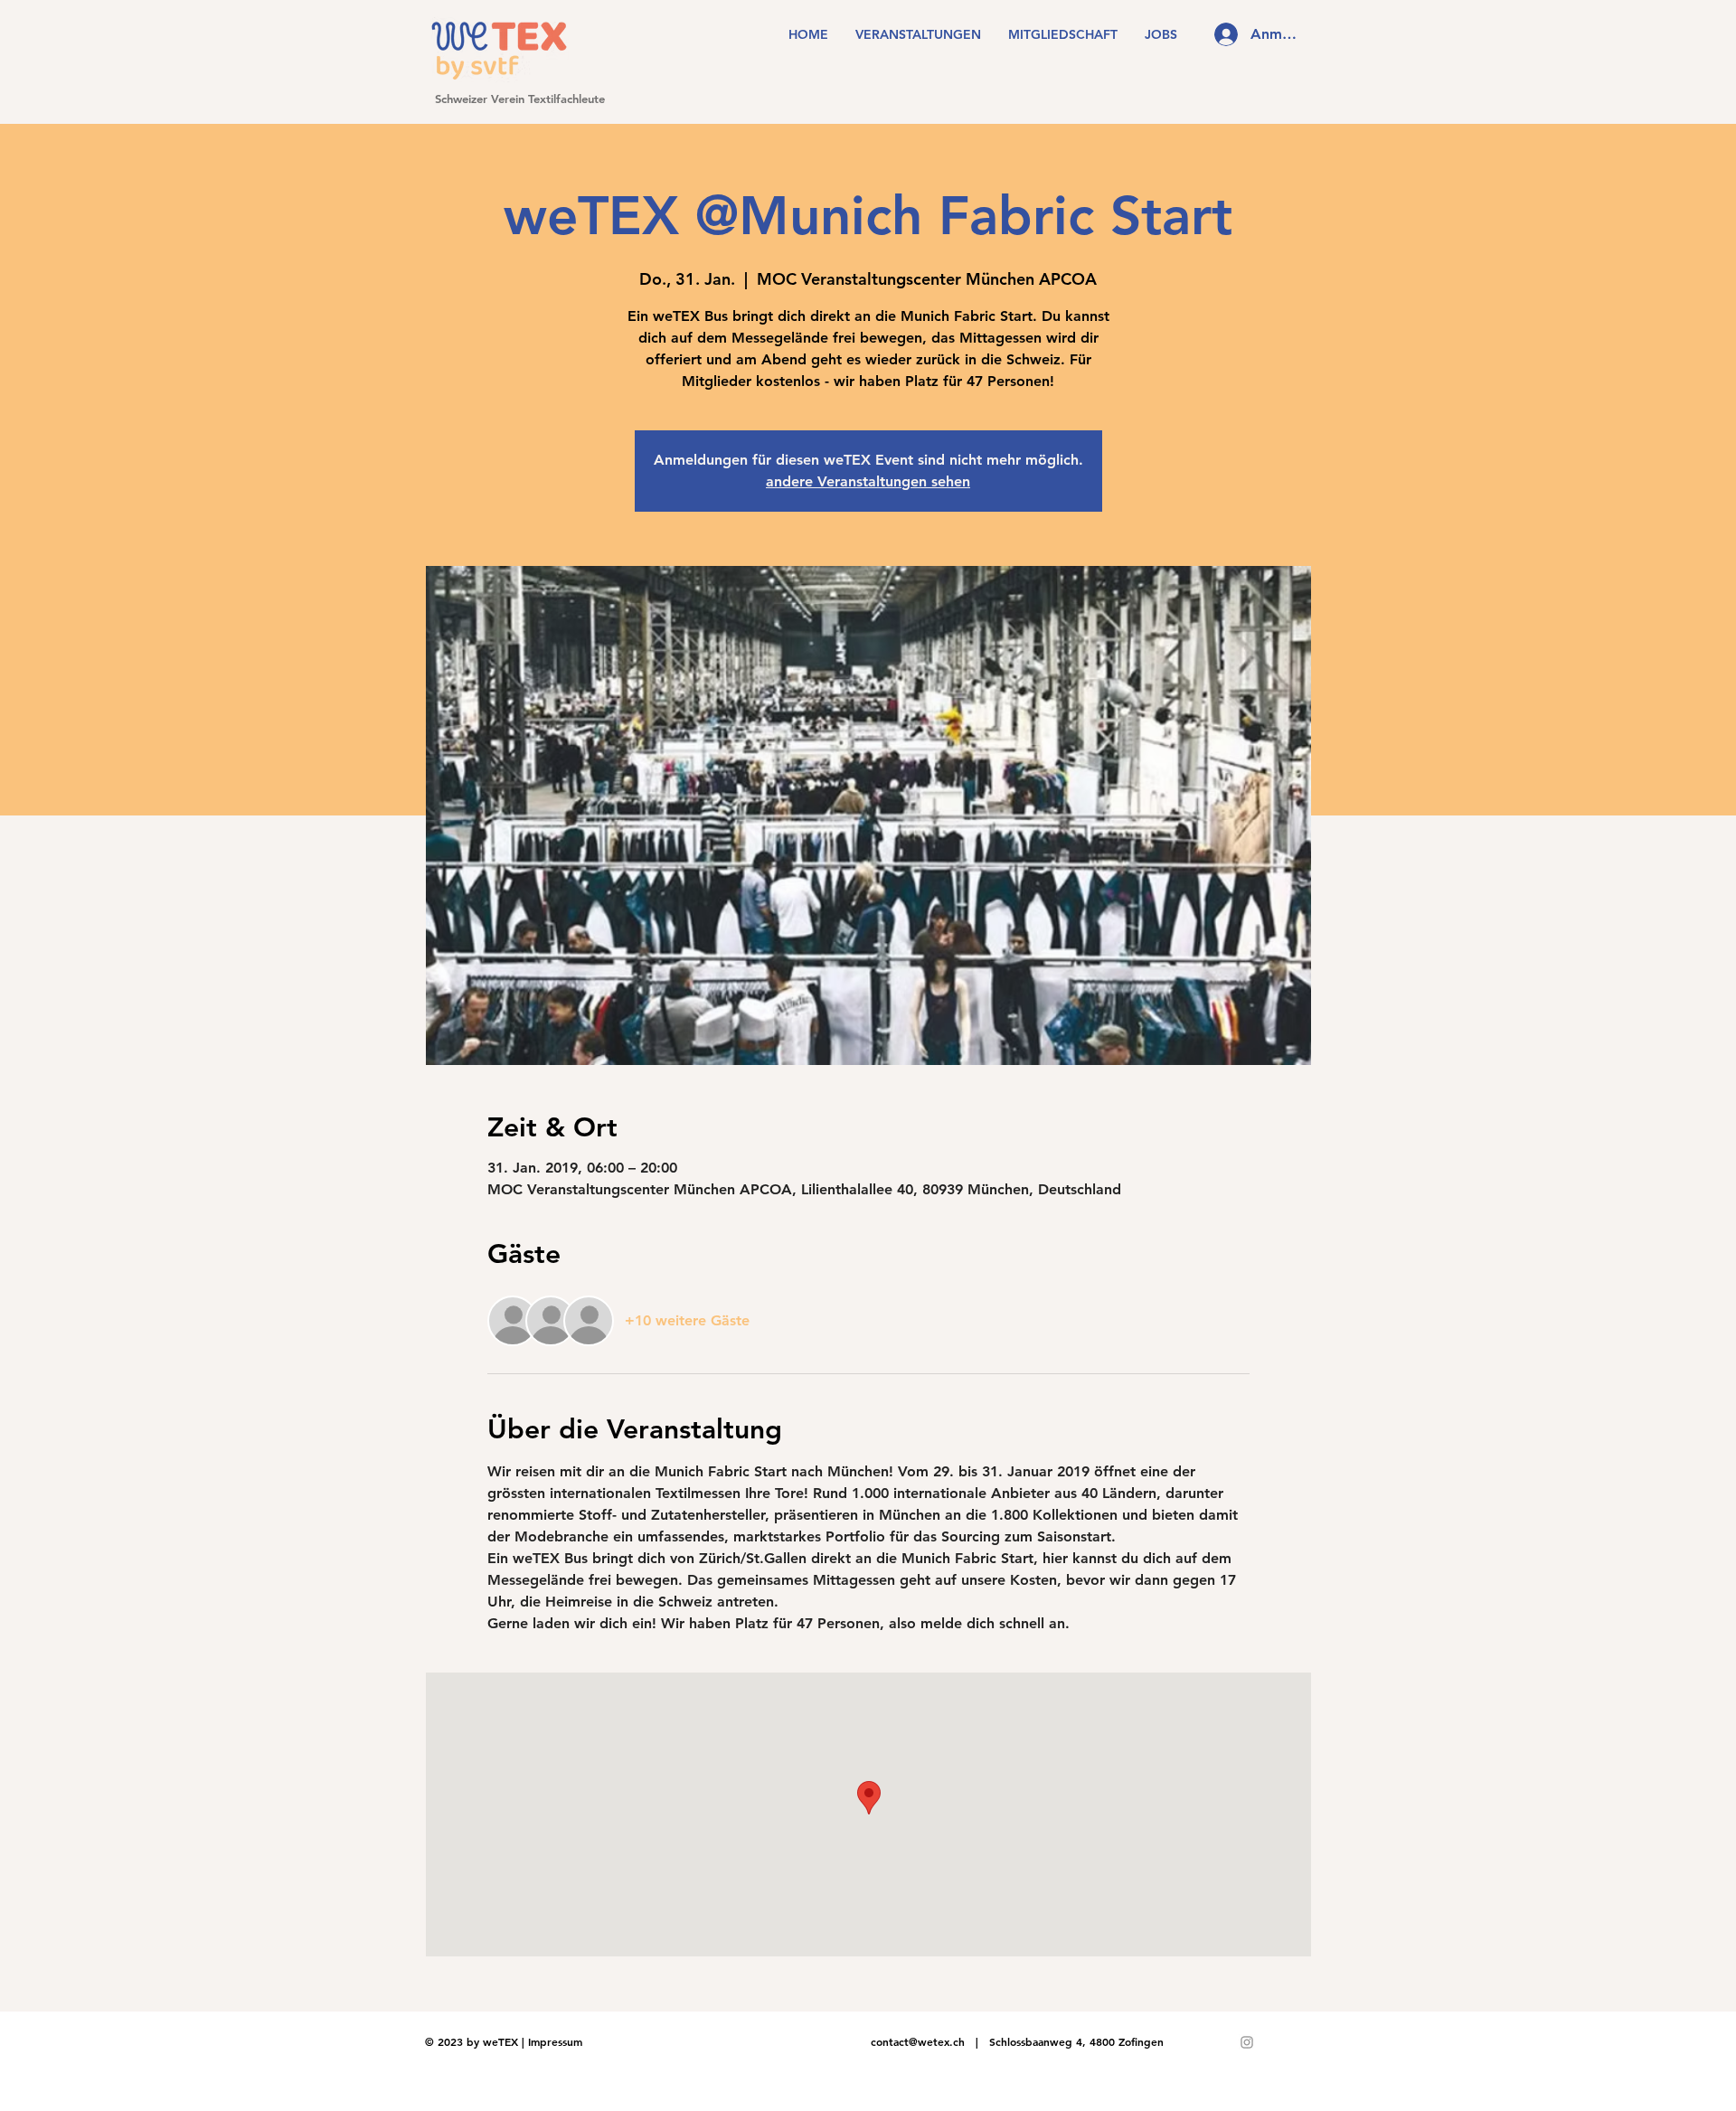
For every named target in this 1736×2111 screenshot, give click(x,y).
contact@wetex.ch (918, 2041)
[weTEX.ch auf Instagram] (1247, 2042)
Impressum (555, 2041)
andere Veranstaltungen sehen (868, 481)
